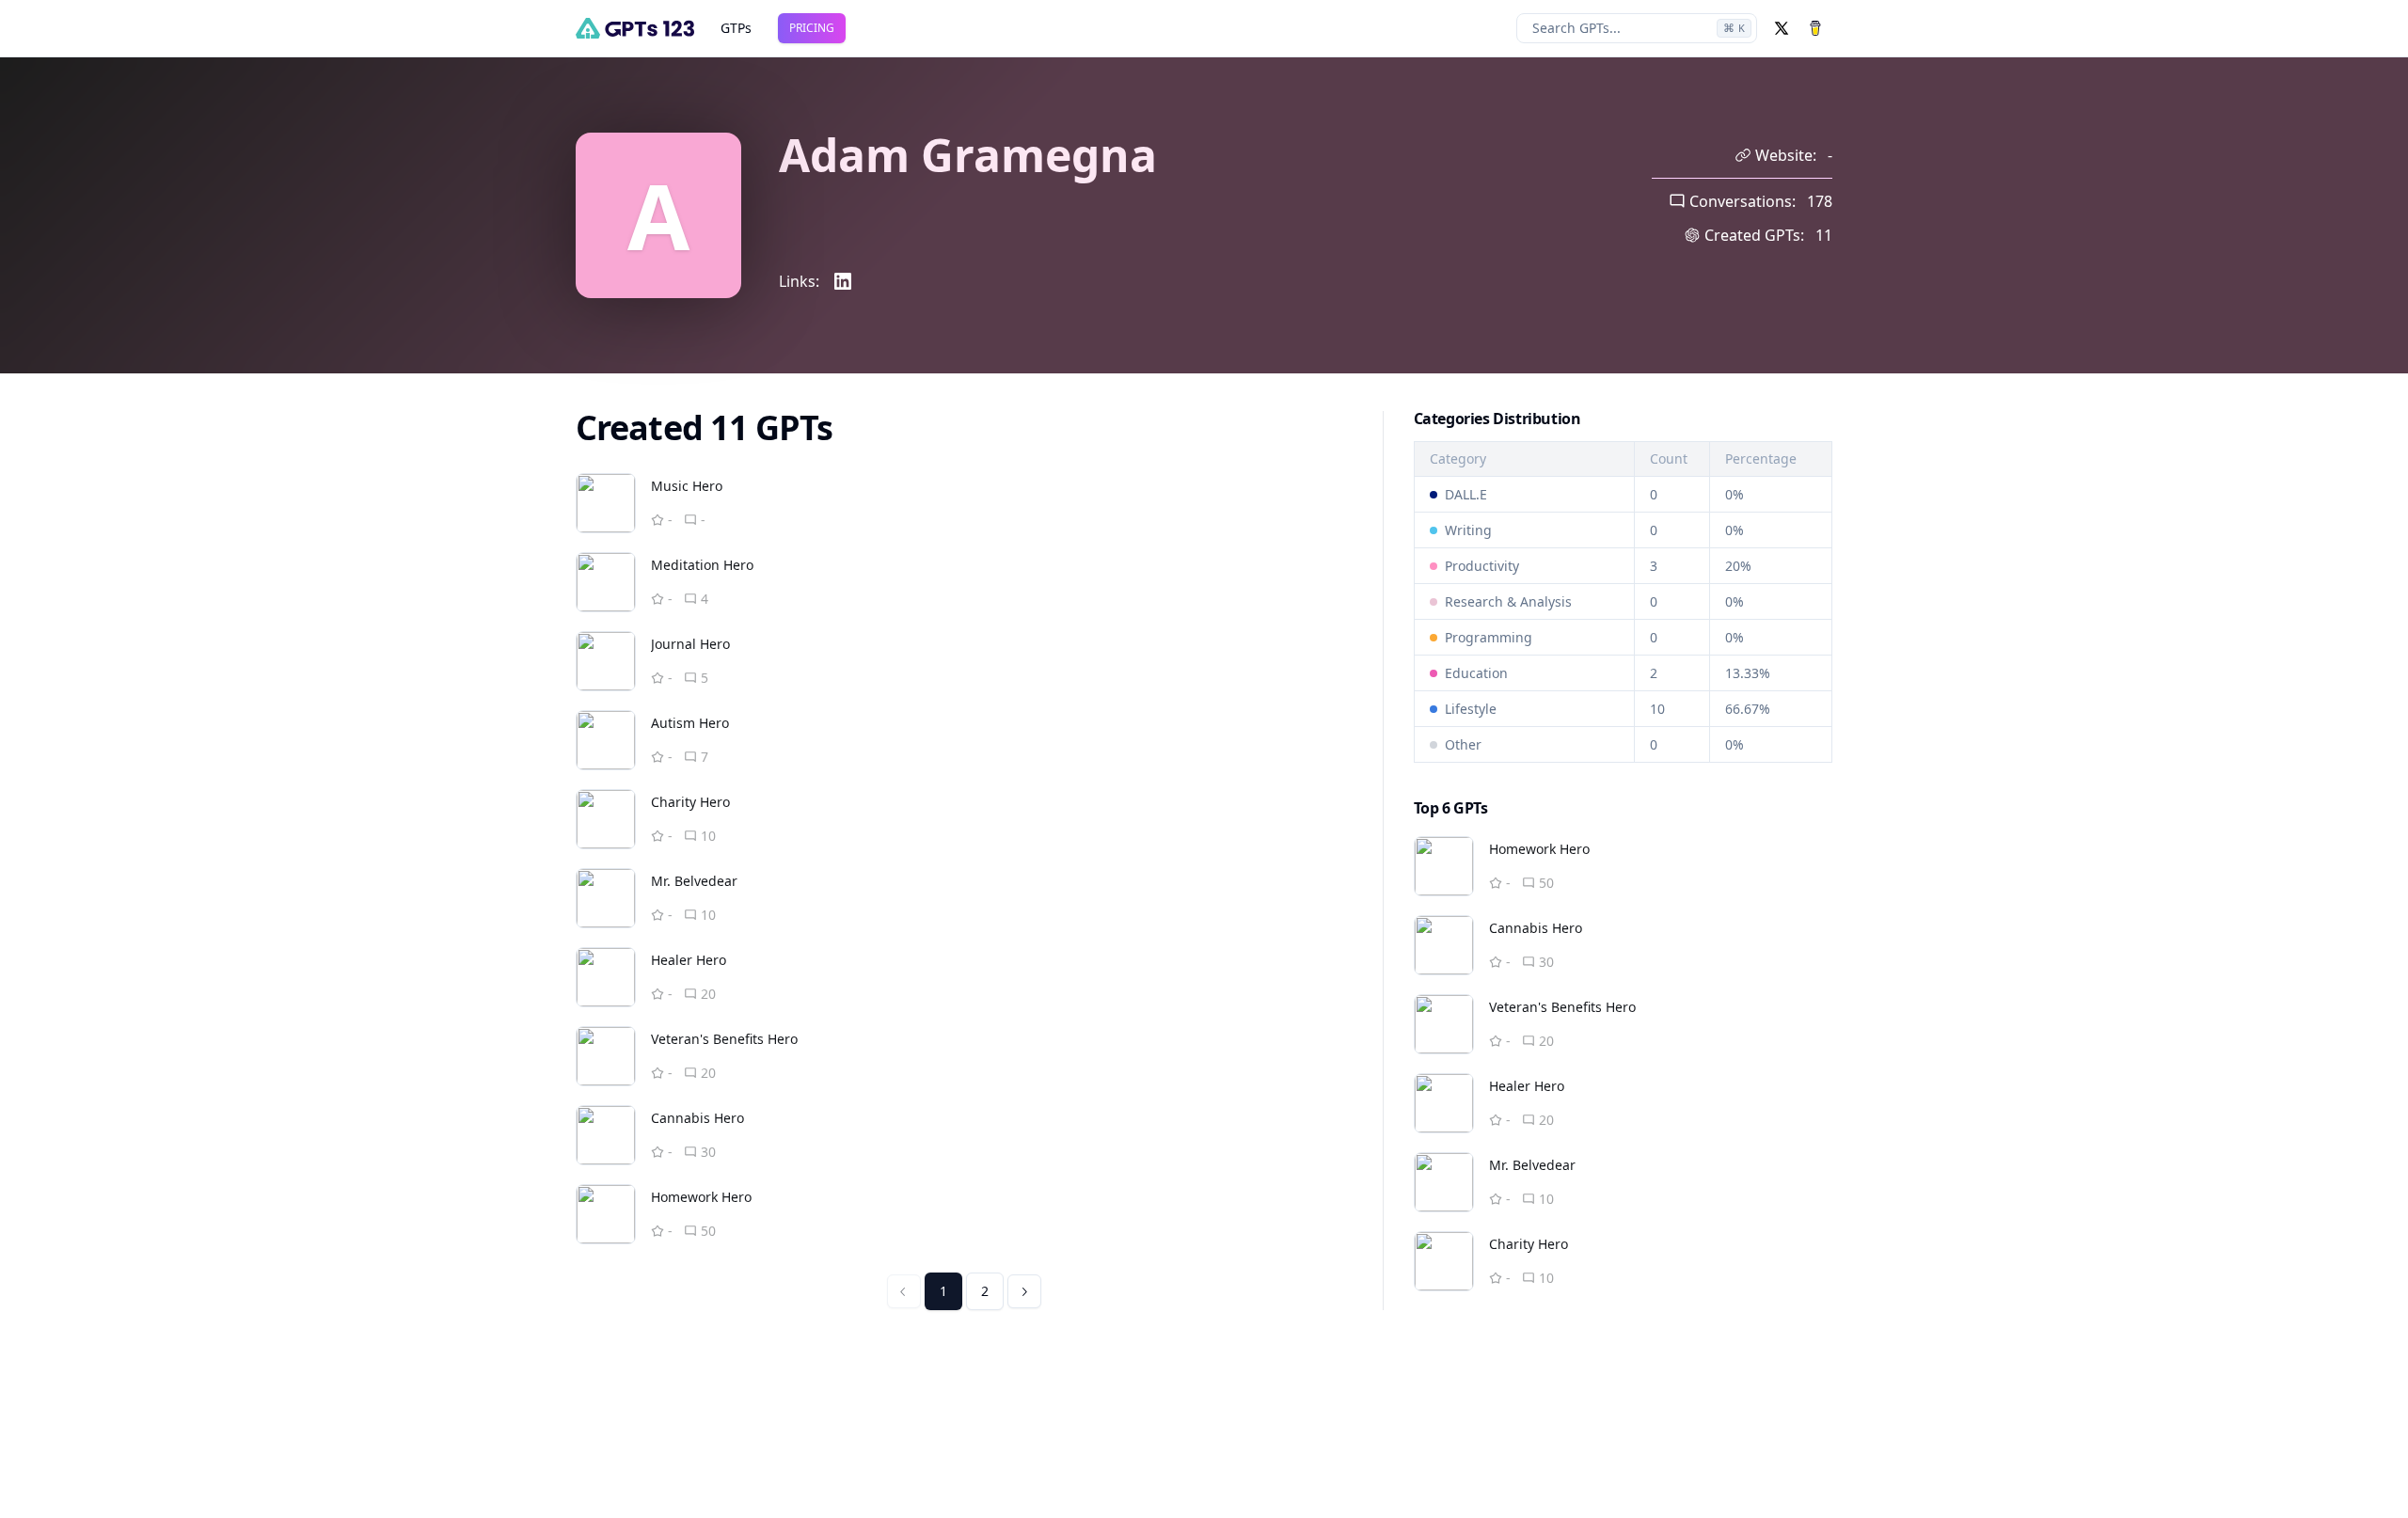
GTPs (736, 28)
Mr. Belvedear (694, 881)
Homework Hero (701, 1197)
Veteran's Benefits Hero (724, 1039)
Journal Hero (690, 644)
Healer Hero (689, 960)
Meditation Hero (702, 565)
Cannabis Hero (697, 1118)
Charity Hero (690, 802)
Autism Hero (690, 723)
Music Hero (687, 486)
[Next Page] (1024, 1291)
